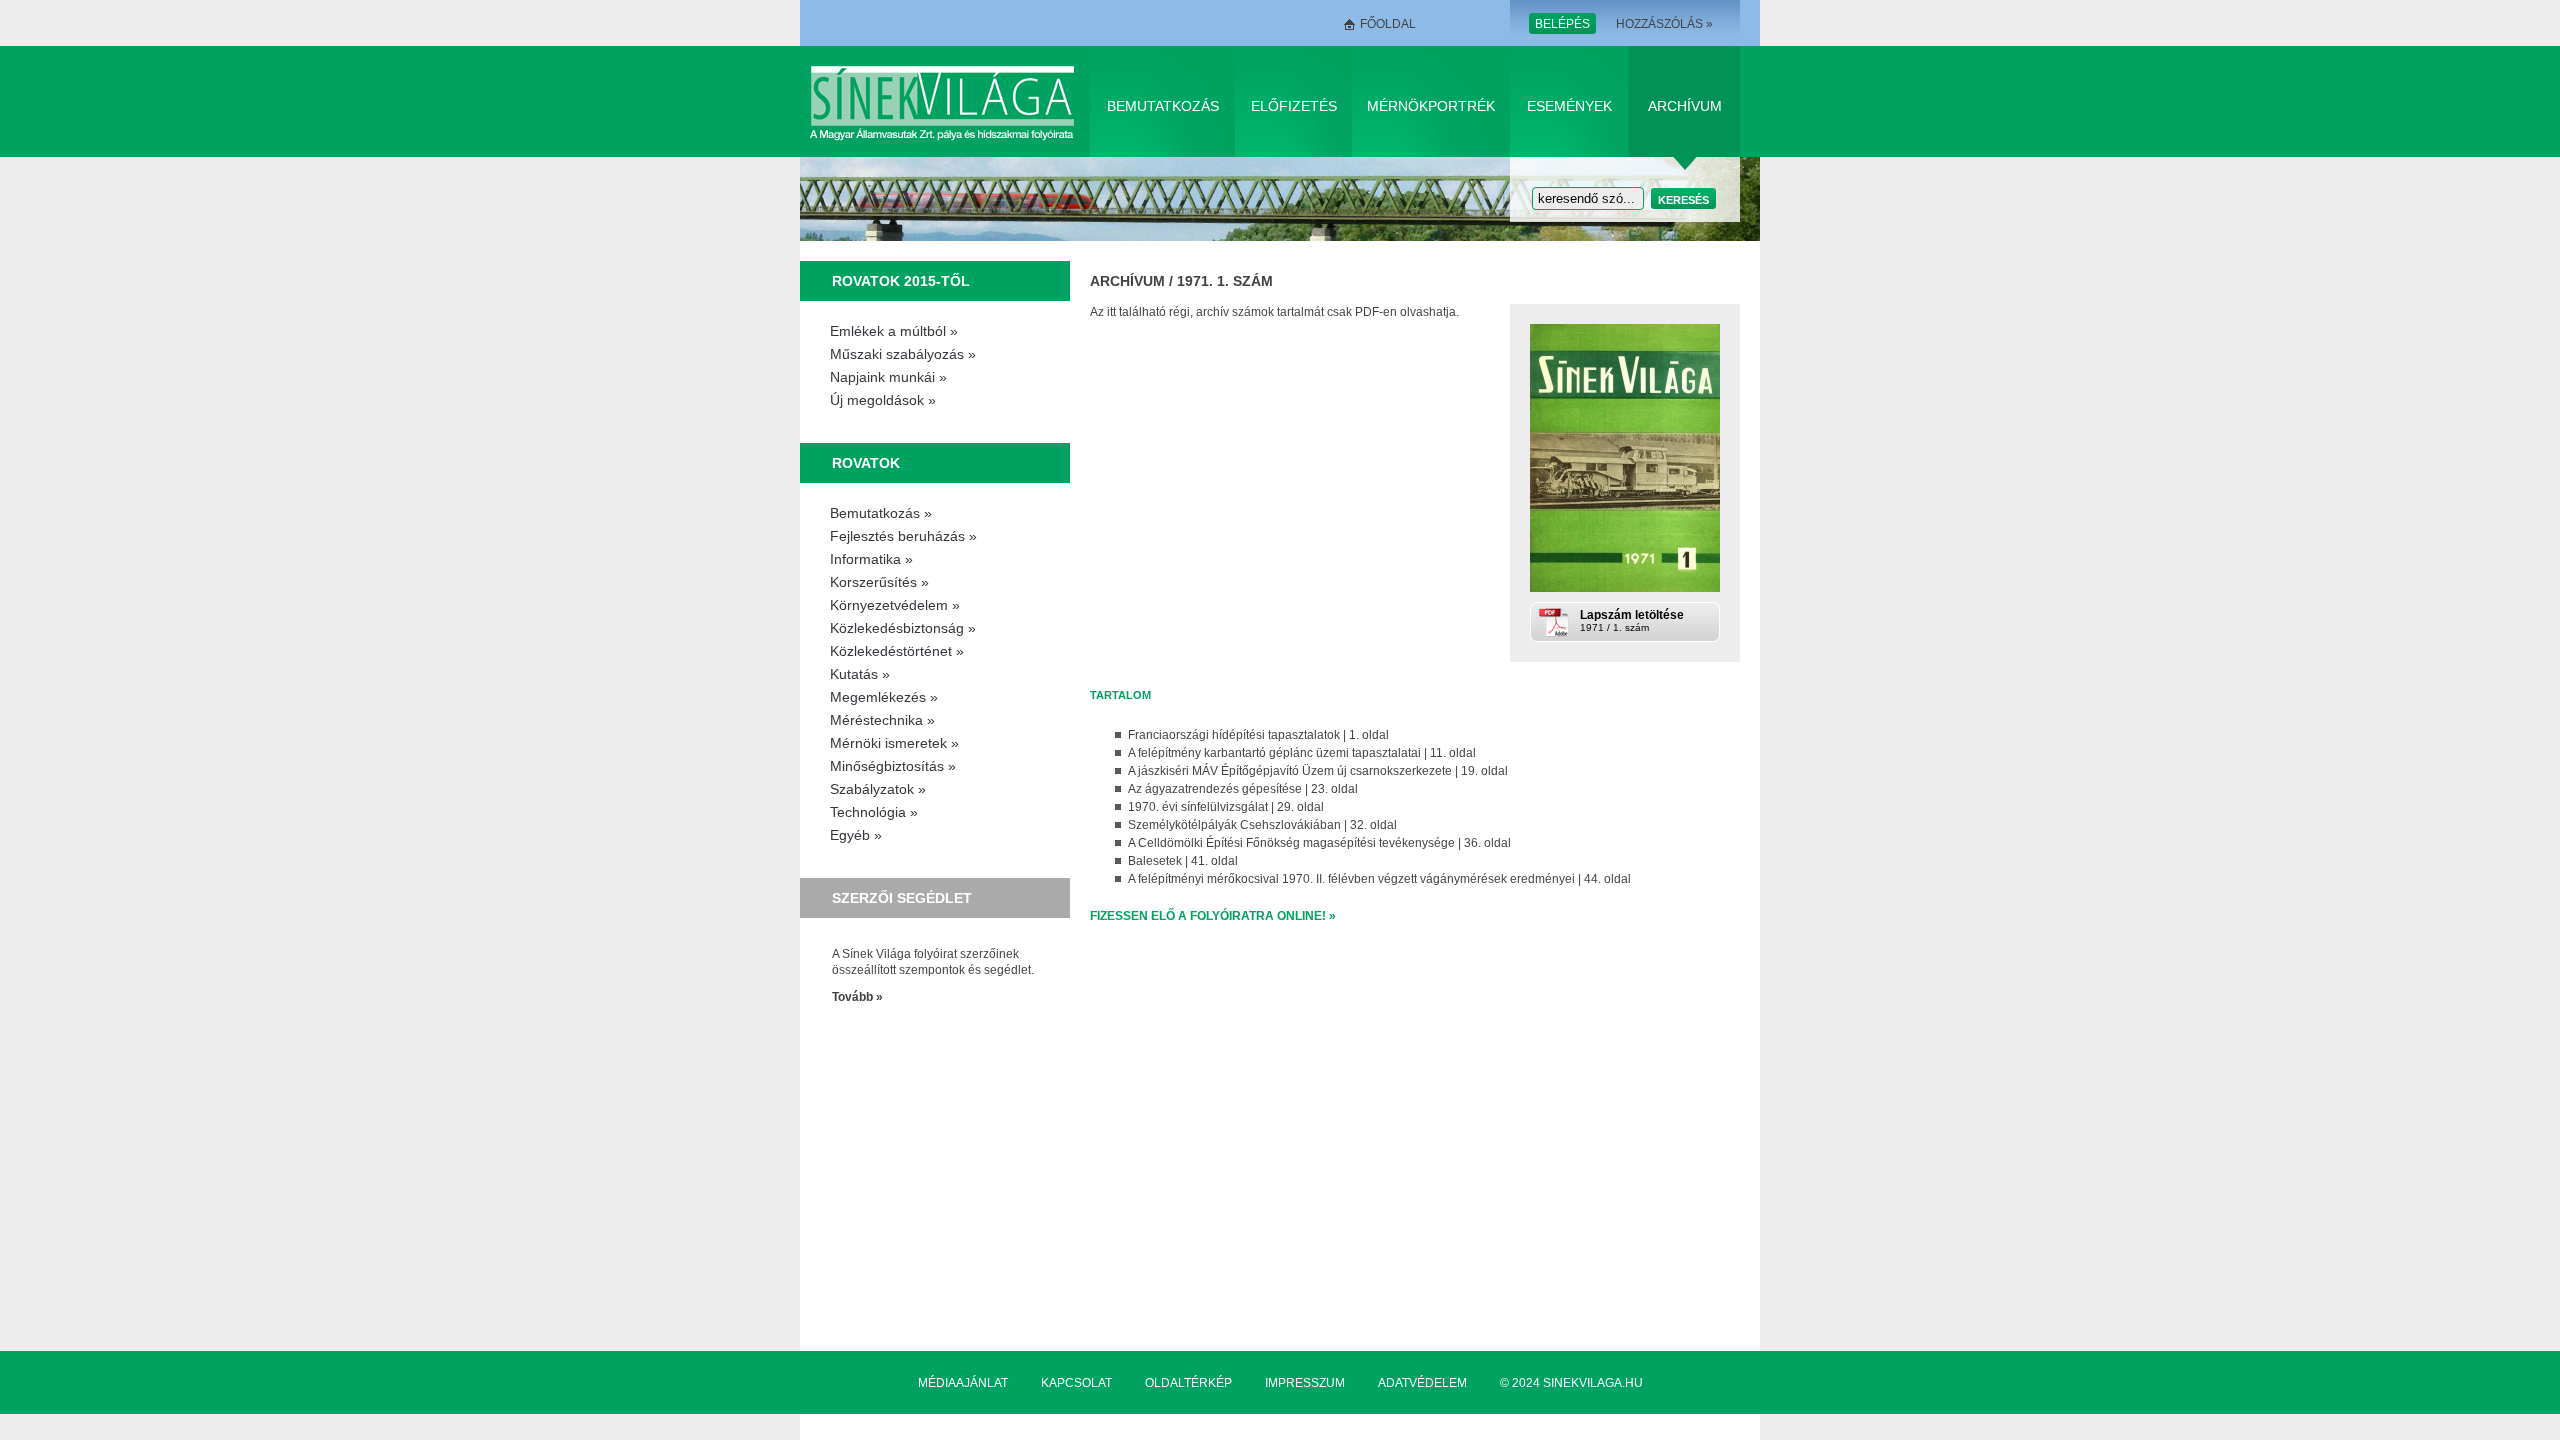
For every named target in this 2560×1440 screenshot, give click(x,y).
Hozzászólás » (1664, 24)
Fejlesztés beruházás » (903, 536)
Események (1569, 106)
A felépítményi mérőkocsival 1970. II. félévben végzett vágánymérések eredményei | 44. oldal (1379, 879)
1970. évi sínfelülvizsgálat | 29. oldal (1226, 807)
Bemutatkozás (1163, 106)
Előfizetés (1294, 106)
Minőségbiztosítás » (893, 766)
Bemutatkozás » (881, 513)
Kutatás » (860, 674)
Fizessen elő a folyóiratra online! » (1213, 916)
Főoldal (1388, 24)
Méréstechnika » (882, 720)
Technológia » (874, 812)
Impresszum (1305, 1383)
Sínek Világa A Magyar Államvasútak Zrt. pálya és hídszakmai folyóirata (945, 101)
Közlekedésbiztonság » (903, 628)
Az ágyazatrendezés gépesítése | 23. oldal (1243, 789)
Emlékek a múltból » (894, 331)
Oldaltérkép (1188, 1383)
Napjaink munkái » (888, 377)
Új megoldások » (883, 400)
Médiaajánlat (963, 1383)
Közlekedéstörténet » (897, 651)
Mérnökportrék (1431, 106)
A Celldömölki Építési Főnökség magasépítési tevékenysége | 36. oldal (1319, 843)
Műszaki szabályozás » (903, 354)
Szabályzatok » (878, 789)
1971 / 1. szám (1632, 620)
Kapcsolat (1076, 1383)
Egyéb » (856, 835)
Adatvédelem (1422, 1383)
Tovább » (857, 997)
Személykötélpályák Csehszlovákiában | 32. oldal (1262, 825)
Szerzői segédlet (902, 898)
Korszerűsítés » (879, 582)
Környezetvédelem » (895, 605)
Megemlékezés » (884, 697)
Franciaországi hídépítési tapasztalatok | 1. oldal (1258, 735)
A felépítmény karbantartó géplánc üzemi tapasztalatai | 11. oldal (1302, 753)
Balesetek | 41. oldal (1183, 861)
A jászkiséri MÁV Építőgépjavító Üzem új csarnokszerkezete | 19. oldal (1318, 771)
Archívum (1685, 106)
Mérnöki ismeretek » (894, 743)
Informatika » (871, 559)
